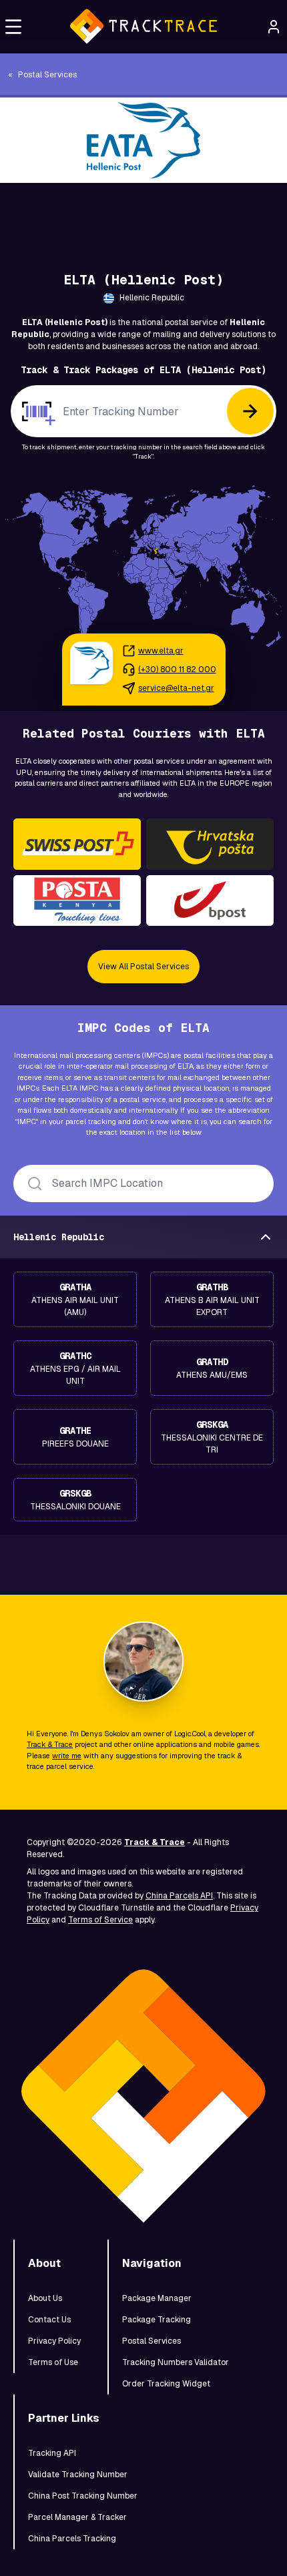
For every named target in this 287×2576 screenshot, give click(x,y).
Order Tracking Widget (166, 2384)
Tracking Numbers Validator (176, 2362)
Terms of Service (100, 1920)
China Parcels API (179, 1896)
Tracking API (52, 2453)
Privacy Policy (54, 2341)
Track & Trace (50, 1744)
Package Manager (157, 2298)
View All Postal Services (143, 967)
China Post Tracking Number (83, 2496)
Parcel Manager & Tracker (77, 2517)
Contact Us (49, 2320)
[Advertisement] (143, 213)
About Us (45, 2298)
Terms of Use (53, 2362)
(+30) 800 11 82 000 (177, 670)
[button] (13, 27)
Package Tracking (157, 2320)
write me (67, 1756)
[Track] (250, 411)
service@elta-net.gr (176, 688)
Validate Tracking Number (78, 2475)
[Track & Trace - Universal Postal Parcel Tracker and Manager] (143, 27)
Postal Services (152, 2341)
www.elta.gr (161, 651)
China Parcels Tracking (72, 2539)
